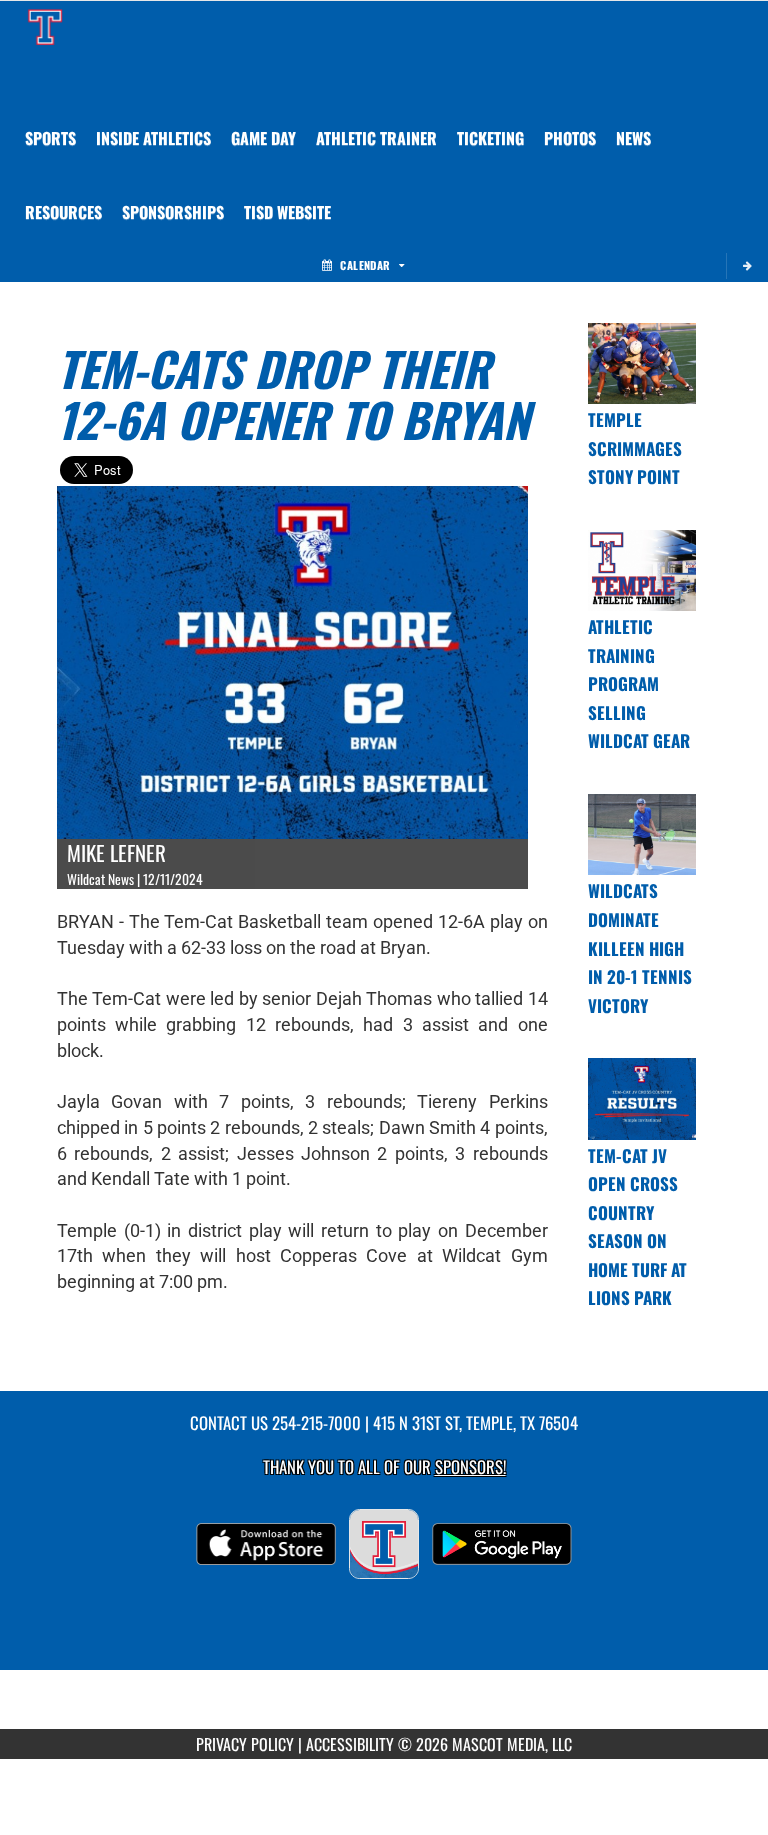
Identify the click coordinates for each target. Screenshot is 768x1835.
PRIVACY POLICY (245, 1744)
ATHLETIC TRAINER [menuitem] (376, 138)
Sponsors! (470, 1466)
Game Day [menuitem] (263, 138)
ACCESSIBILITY (350, 1744)
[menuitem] (570, 138)
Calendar (365, 265)
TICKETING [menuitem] (490, 138)
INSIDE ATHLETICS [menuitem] (153, 138)
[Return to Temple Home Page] (45, 26)
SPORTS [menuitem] (50, 138)
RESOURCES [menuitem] (63, 212)
